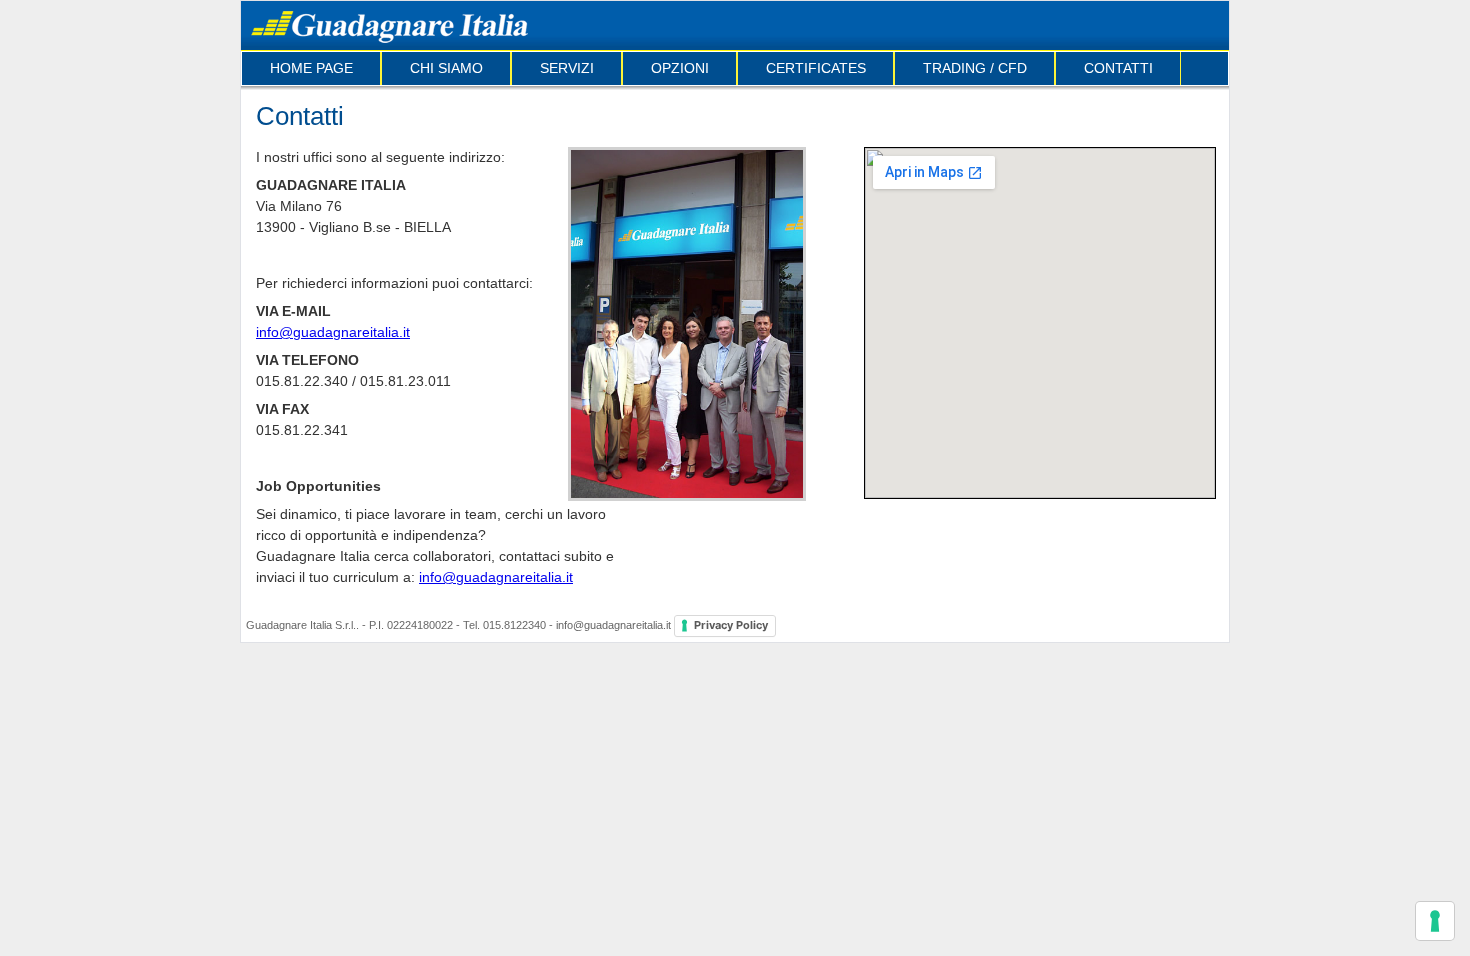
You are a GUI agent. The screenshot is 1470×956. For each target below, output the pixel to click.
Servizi (567, 68)
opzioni (680, 68)
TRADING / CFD (975, 68)
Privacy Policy (731, 625)
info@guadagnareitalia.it (333, 332)
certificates (816, 68)
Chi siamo (446, 68)
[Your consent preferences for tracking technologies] (1435, 921)
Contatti (1118, 68)
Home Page (311, 68)
